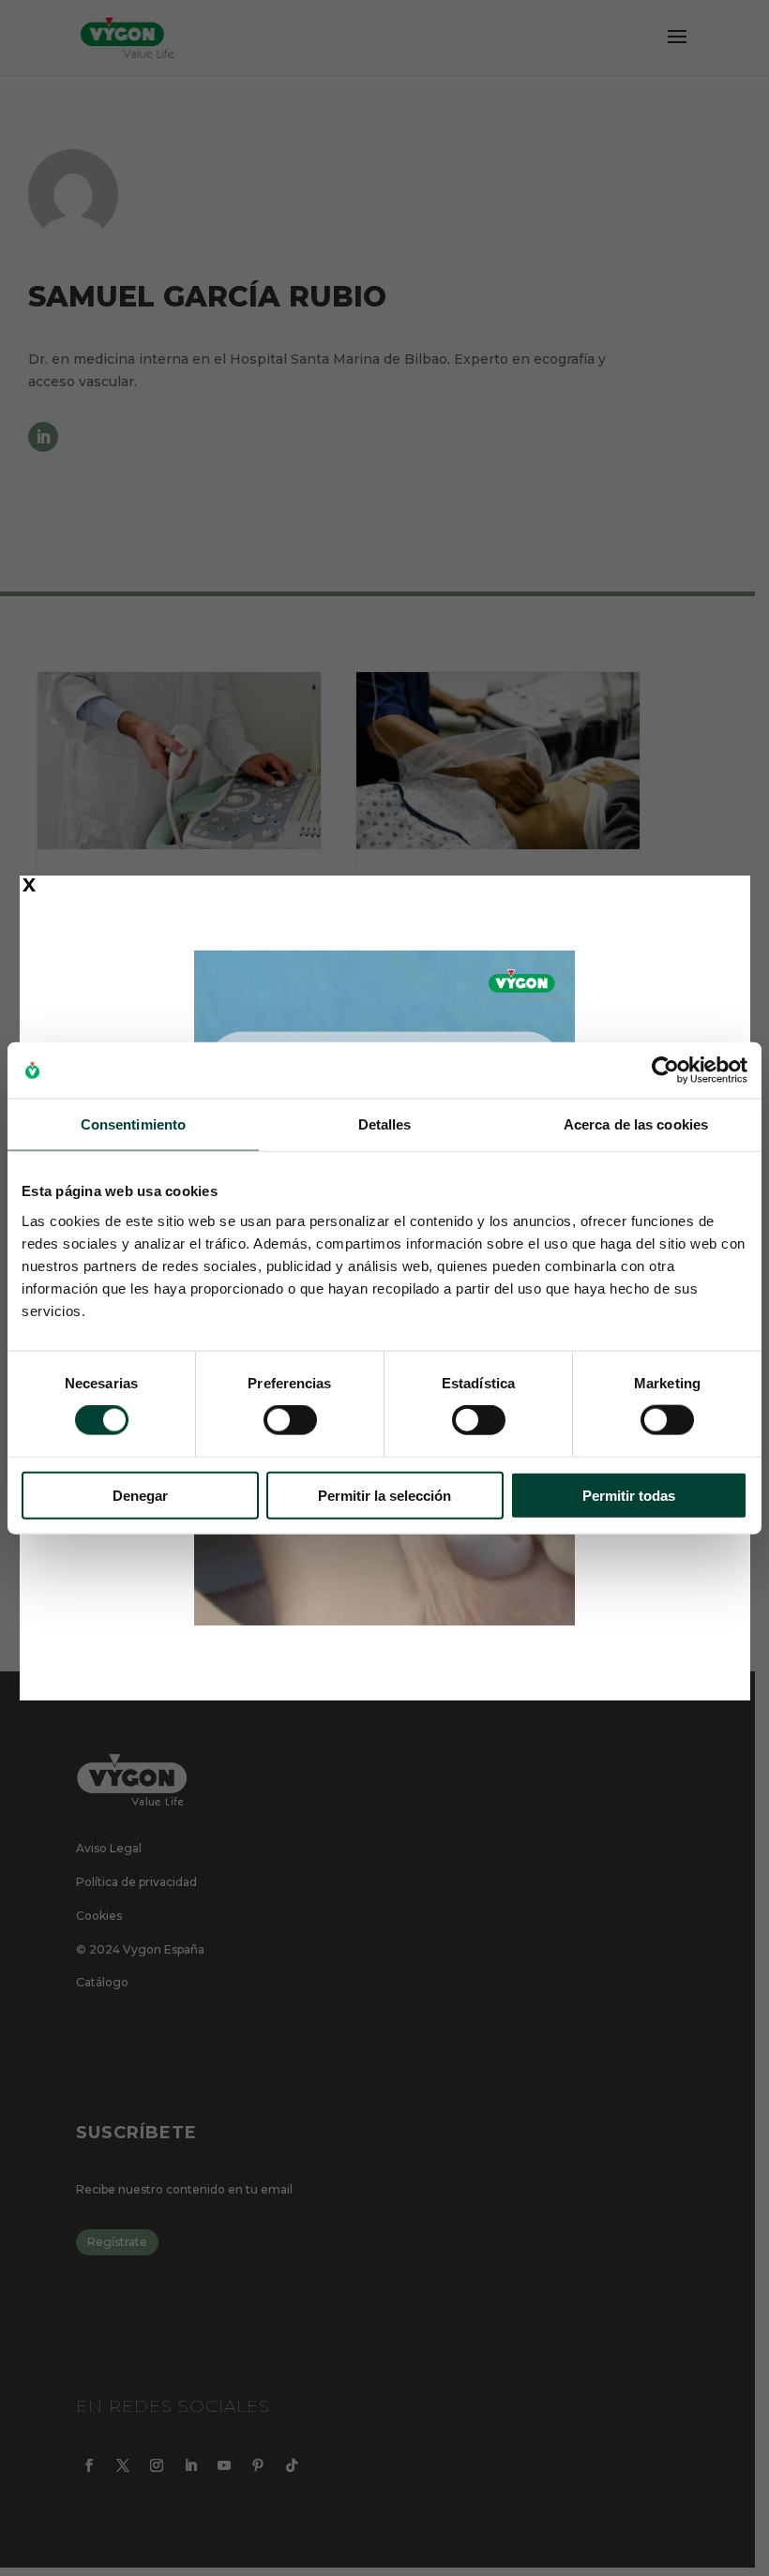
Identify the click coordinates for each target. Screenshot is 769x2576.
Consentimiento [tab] (133, 1124)
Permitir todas (629, 1495)
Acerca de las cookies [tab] (636, 1124)
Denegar (140, 1495)
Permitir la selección (384, 1495)
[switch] (290, 1420)
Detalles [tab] (385, 1124)
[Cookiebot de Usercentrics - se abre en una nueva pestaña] (665, 1071)
